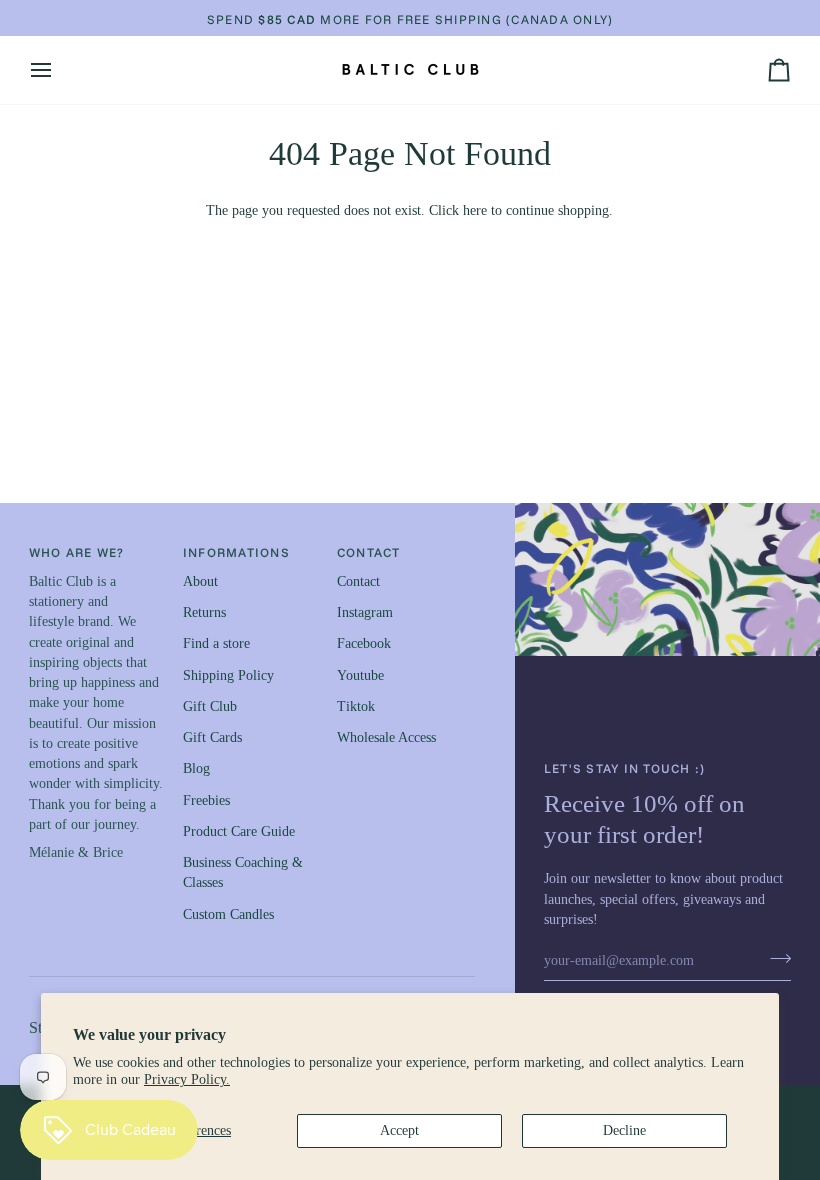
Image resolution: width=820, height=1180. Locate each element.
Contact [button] (369, 552)
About (200, 581)
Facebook (364, 643)
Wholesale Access (386, 737)
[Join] (774, 958)
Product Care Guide (239, 831)
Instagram (365, 612)
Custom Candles (228, 914)
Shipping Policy (228, 675)
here (475, 210)
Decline (624, 1130)
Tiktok (356, 706)
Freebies (206, 800)
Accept (399, 1130)
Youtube (360, 675)
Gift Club (210, 706)
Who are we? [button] (77, 552)
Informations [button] (236, 552)
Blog (196, 768)
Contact (358, 581)
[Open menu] (59, 70)
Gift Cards (212, 737)
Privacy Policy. (187, 1079)
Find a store (216, 643)
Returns (204, 612)
